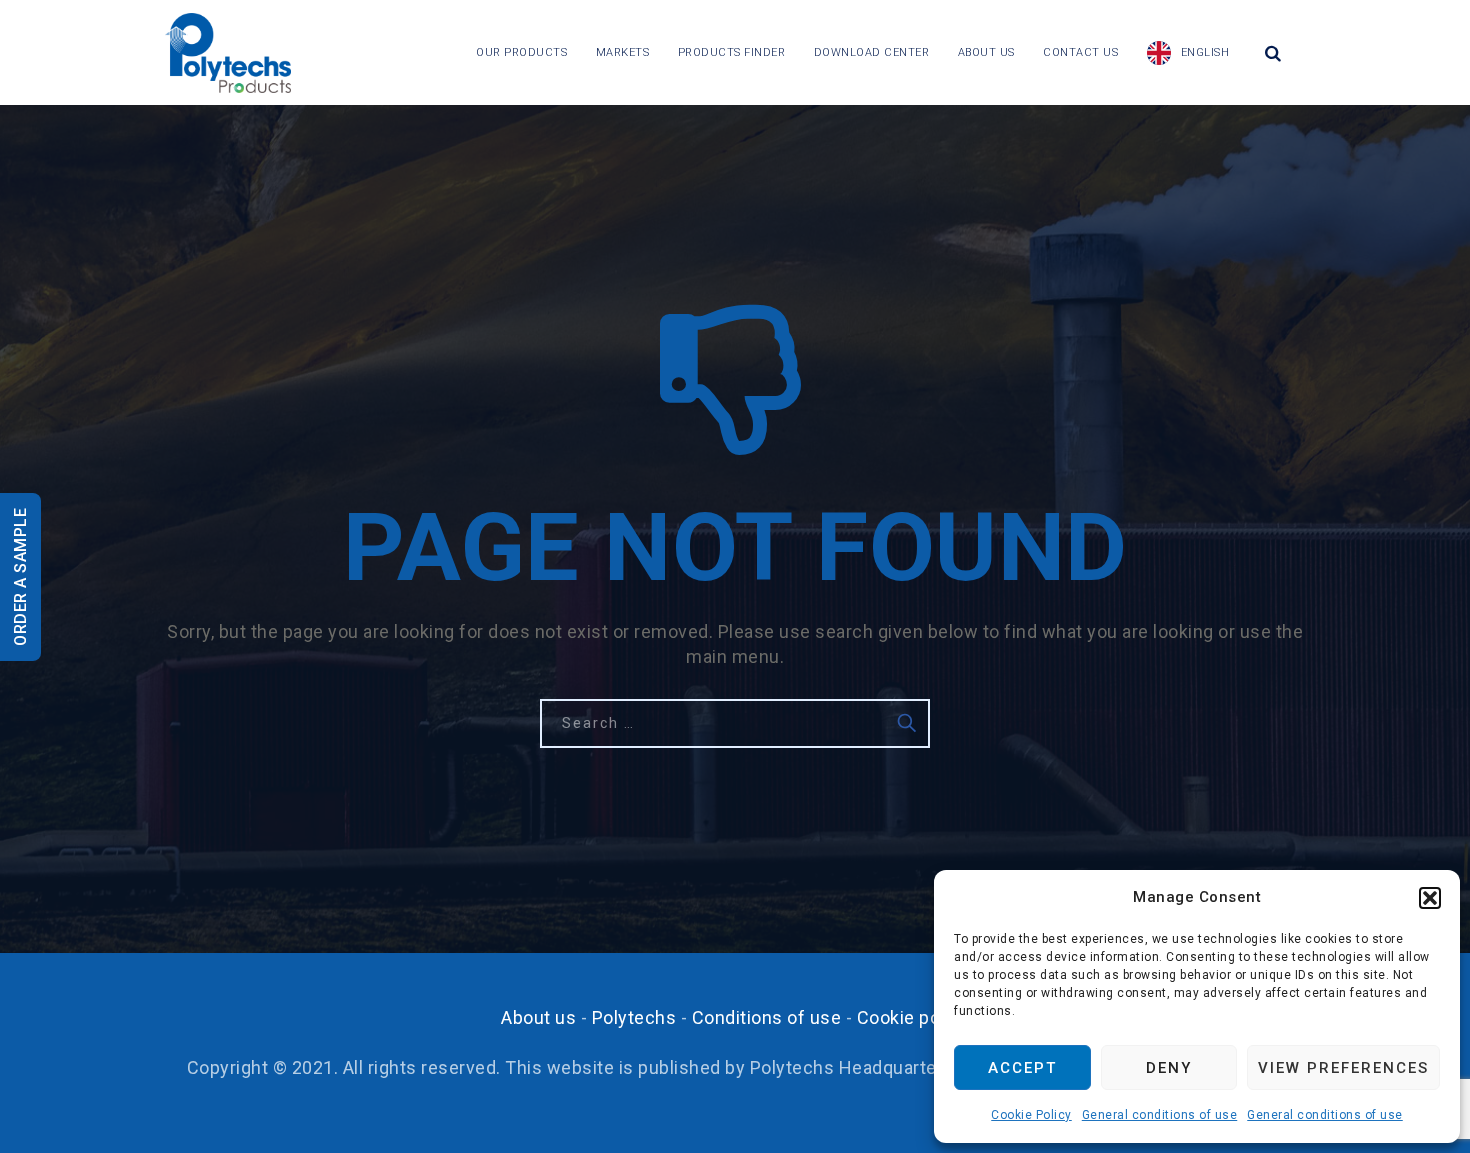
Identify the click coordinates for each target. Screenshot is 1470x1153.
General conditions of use (1160, 1115)
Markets (623, 52)
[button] (1430, 898)
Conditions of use (767, 1017)
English (1205, 52)
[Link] (1273, 53)
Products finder (732, 52)
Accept (1022, 1068)
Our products (521, 52)
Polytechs (634, 1017)
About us (986, 52)
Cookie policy (913, 1017)
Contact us (1080, 52)
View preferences (1343, 1068)
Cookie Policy (1031, 1115)
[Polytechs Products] (228, 52)
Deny (1169, 1068)
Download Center (872, 52)
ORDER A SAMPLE (20, 577)
